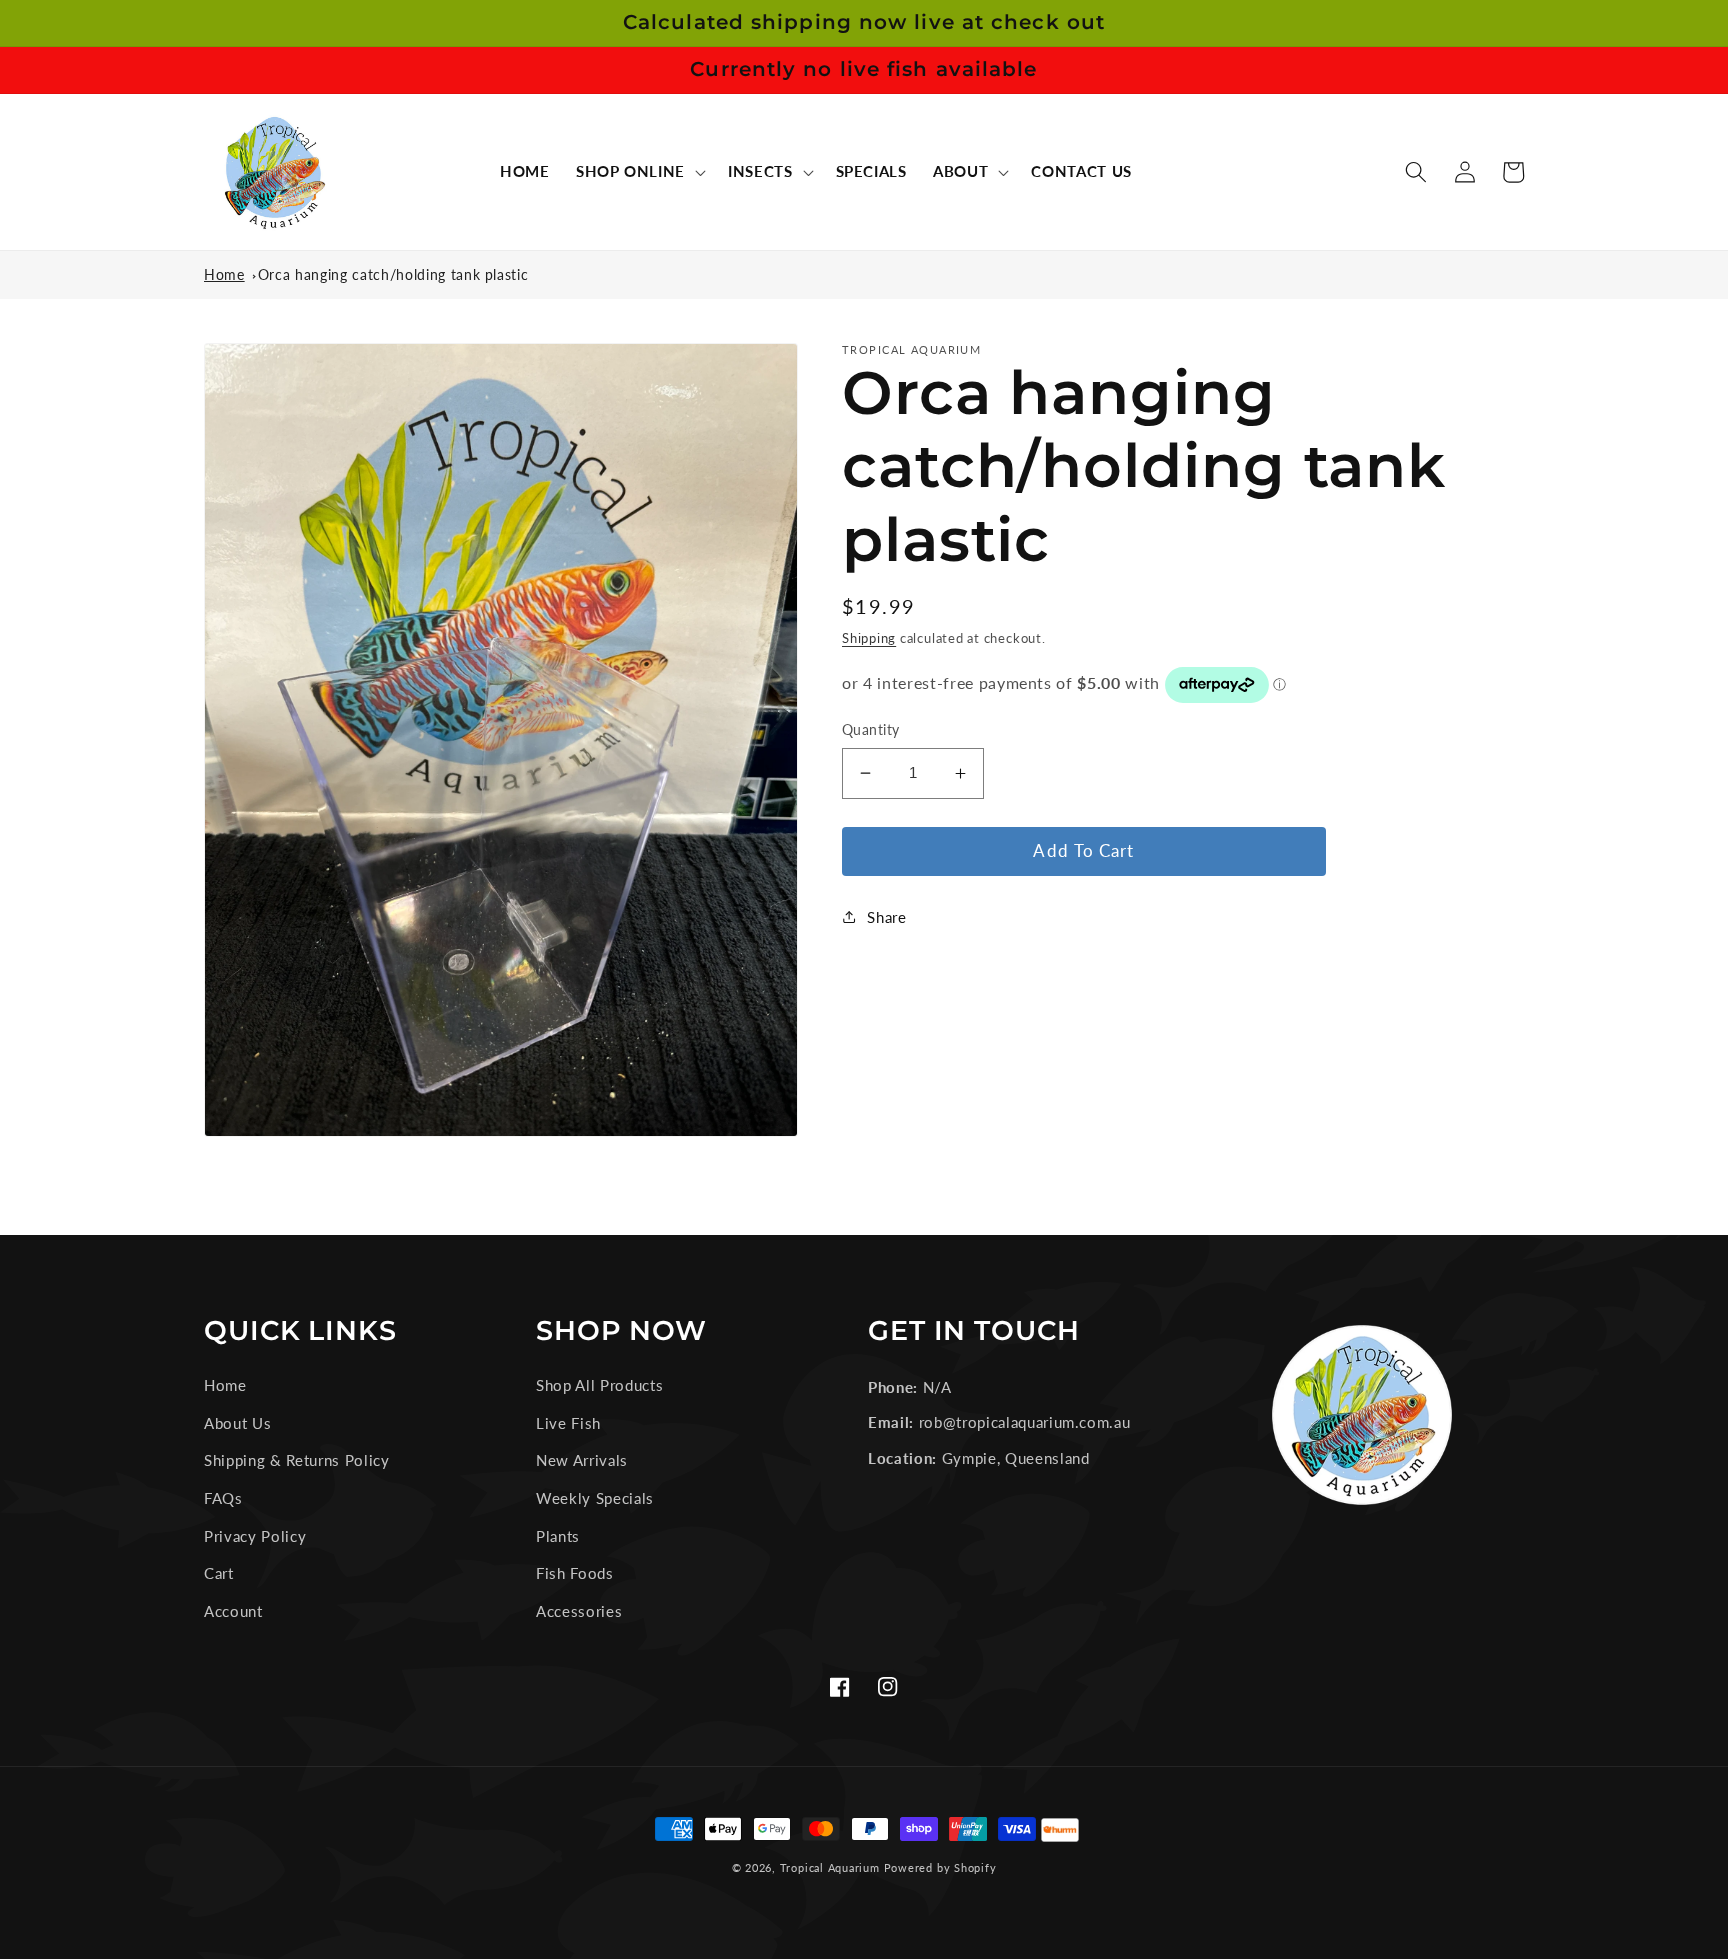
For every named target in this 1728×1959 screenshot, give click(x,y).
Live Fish (568, 1423)
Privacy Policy (255, 1536)
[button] (639, 172)
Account (233, 1611)
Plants (558, 1536)
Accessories (579, 1611)
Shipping (869, 638)
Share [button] (886, 917)
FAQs (223, 1498)
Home (224, 274)
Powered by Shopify (940, 1867)
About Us (237, 1423)
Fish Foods (575, 1573)
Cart (219, 1573)
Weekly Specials (595, 1498)
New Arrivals (582, 1460)
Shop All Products (599, 1385)
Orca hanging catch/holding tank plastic (393, 274)
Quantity (871, 729)
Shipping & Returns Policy (297, 1460)
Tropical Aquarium (830, 1867)
